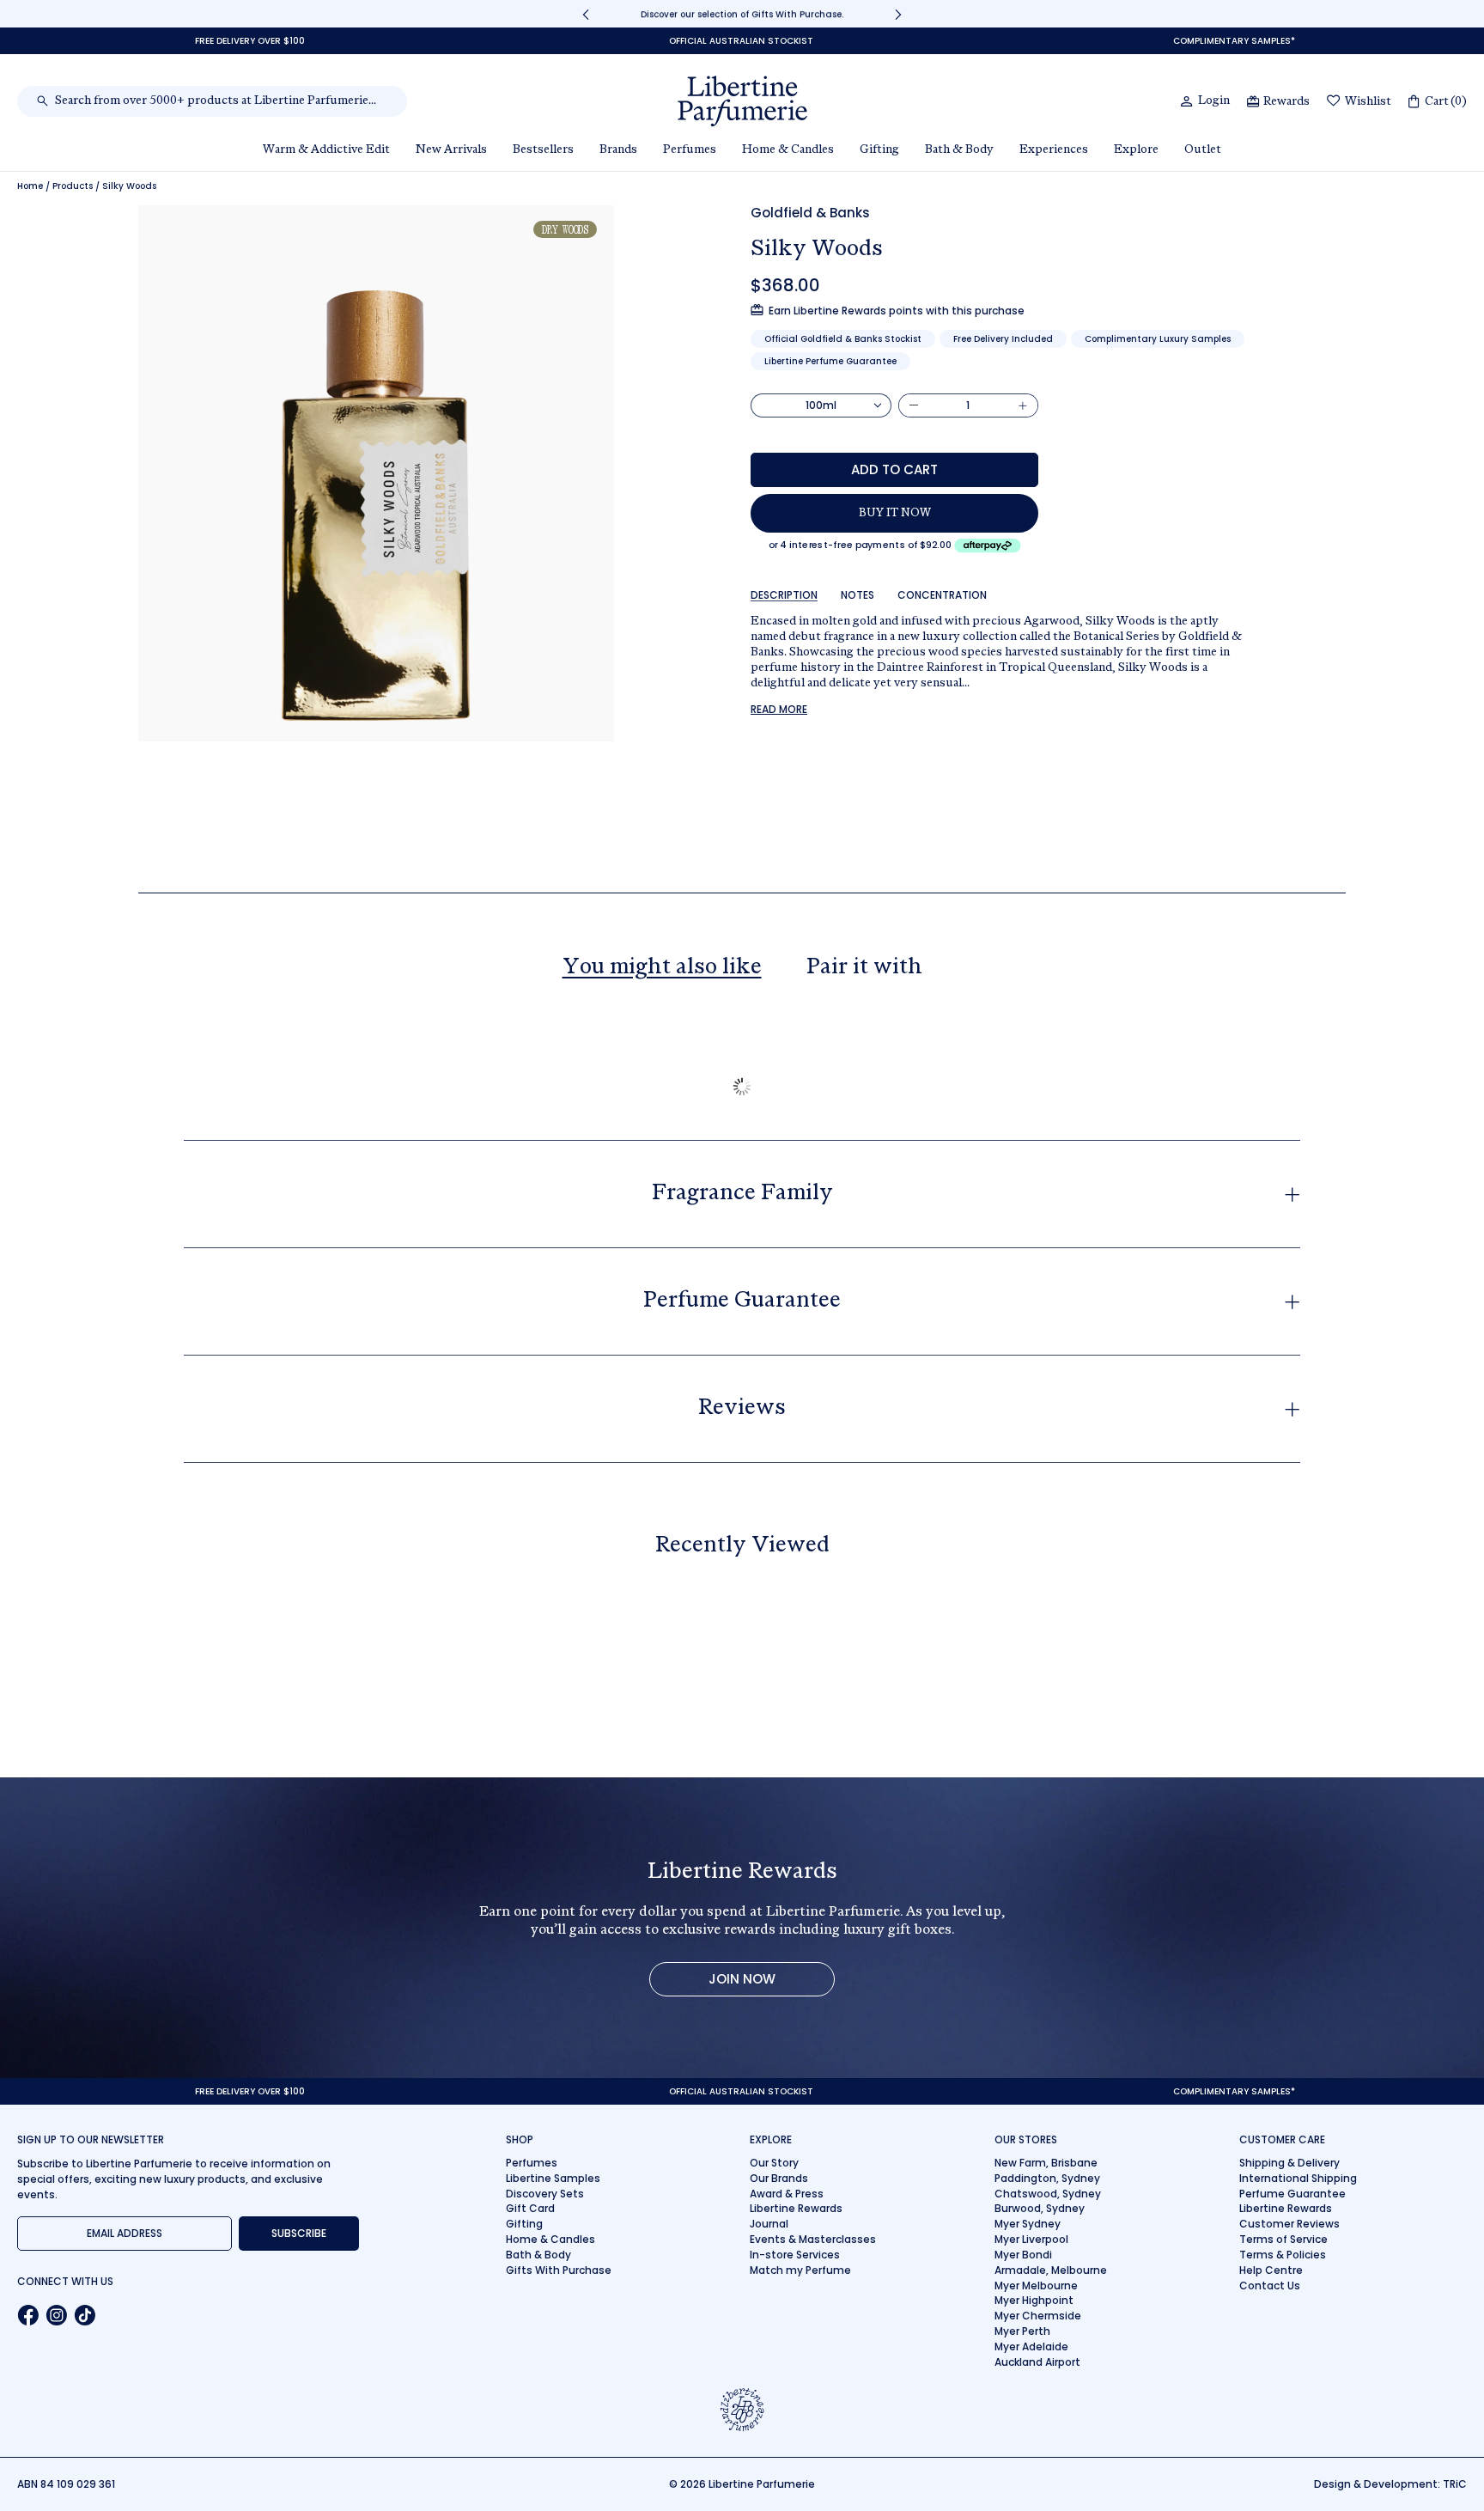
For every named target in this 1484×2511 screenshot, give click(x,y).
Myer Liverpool (1031, 2239)
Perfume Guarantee (1292, 2194)
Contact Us (1270, 2285)
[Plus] (1023, 405)
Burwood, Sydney (1040, 2208)
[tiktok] (85, 2315)
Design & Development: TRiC (1390, 2484)
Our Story (774, 2163)
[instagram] (56, 2315)
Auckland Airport (1037, 2362)
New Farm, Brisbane (1046, 2163)
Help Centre (1271, 2270)
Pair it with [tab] (864, 968)
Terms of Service (1283, 2239)
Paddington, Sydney (1047, 2178)
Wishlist (1368, 102)
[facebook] (28, 2315)
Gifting (524, 2224)
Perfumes (532, 2163)
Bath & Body (538, 2255)
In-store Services (795, 2255)
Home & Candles (550, 2239)
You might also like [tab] (662, 968)
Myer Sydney (1028, 2224)
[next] (898, 14)
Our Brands (779, 2178)
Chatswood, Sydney (1048, 2194)
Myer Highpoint (1034, 2300)
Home (30, 186)
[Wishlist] (1334, 102)
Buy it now (895, 514)
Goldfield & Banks (810, 213)
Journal (769, 2224)
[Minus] (914, 405)
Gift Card (530, 2208)
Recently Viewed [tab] (742, 1546)
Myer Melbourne (1036, 2285)
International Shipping (1298, 2178)
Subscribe (299, 2233)
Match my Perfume (800, 2270)
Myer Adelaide (1031, 2346)
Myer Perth (1022, 2331)
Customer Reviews (1289, 2224)
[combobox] (221, 101)
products (73, 186)
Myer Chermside (1038, 2316)
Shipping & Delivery (1289, 2163)
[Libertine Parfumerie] (742, 101)
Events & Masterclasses (813, 2239)
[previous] (586, 14)
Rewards (1286, 102)
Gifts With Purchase (559, 2270)
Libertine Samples (553, 2178)
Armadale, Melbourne (1051, 2270)
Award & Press (787, 2194)
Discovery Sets (545, 2194)
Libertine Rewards (796, 2208)
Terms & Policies (1283, 2255)
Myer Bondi (1023, 2255)
